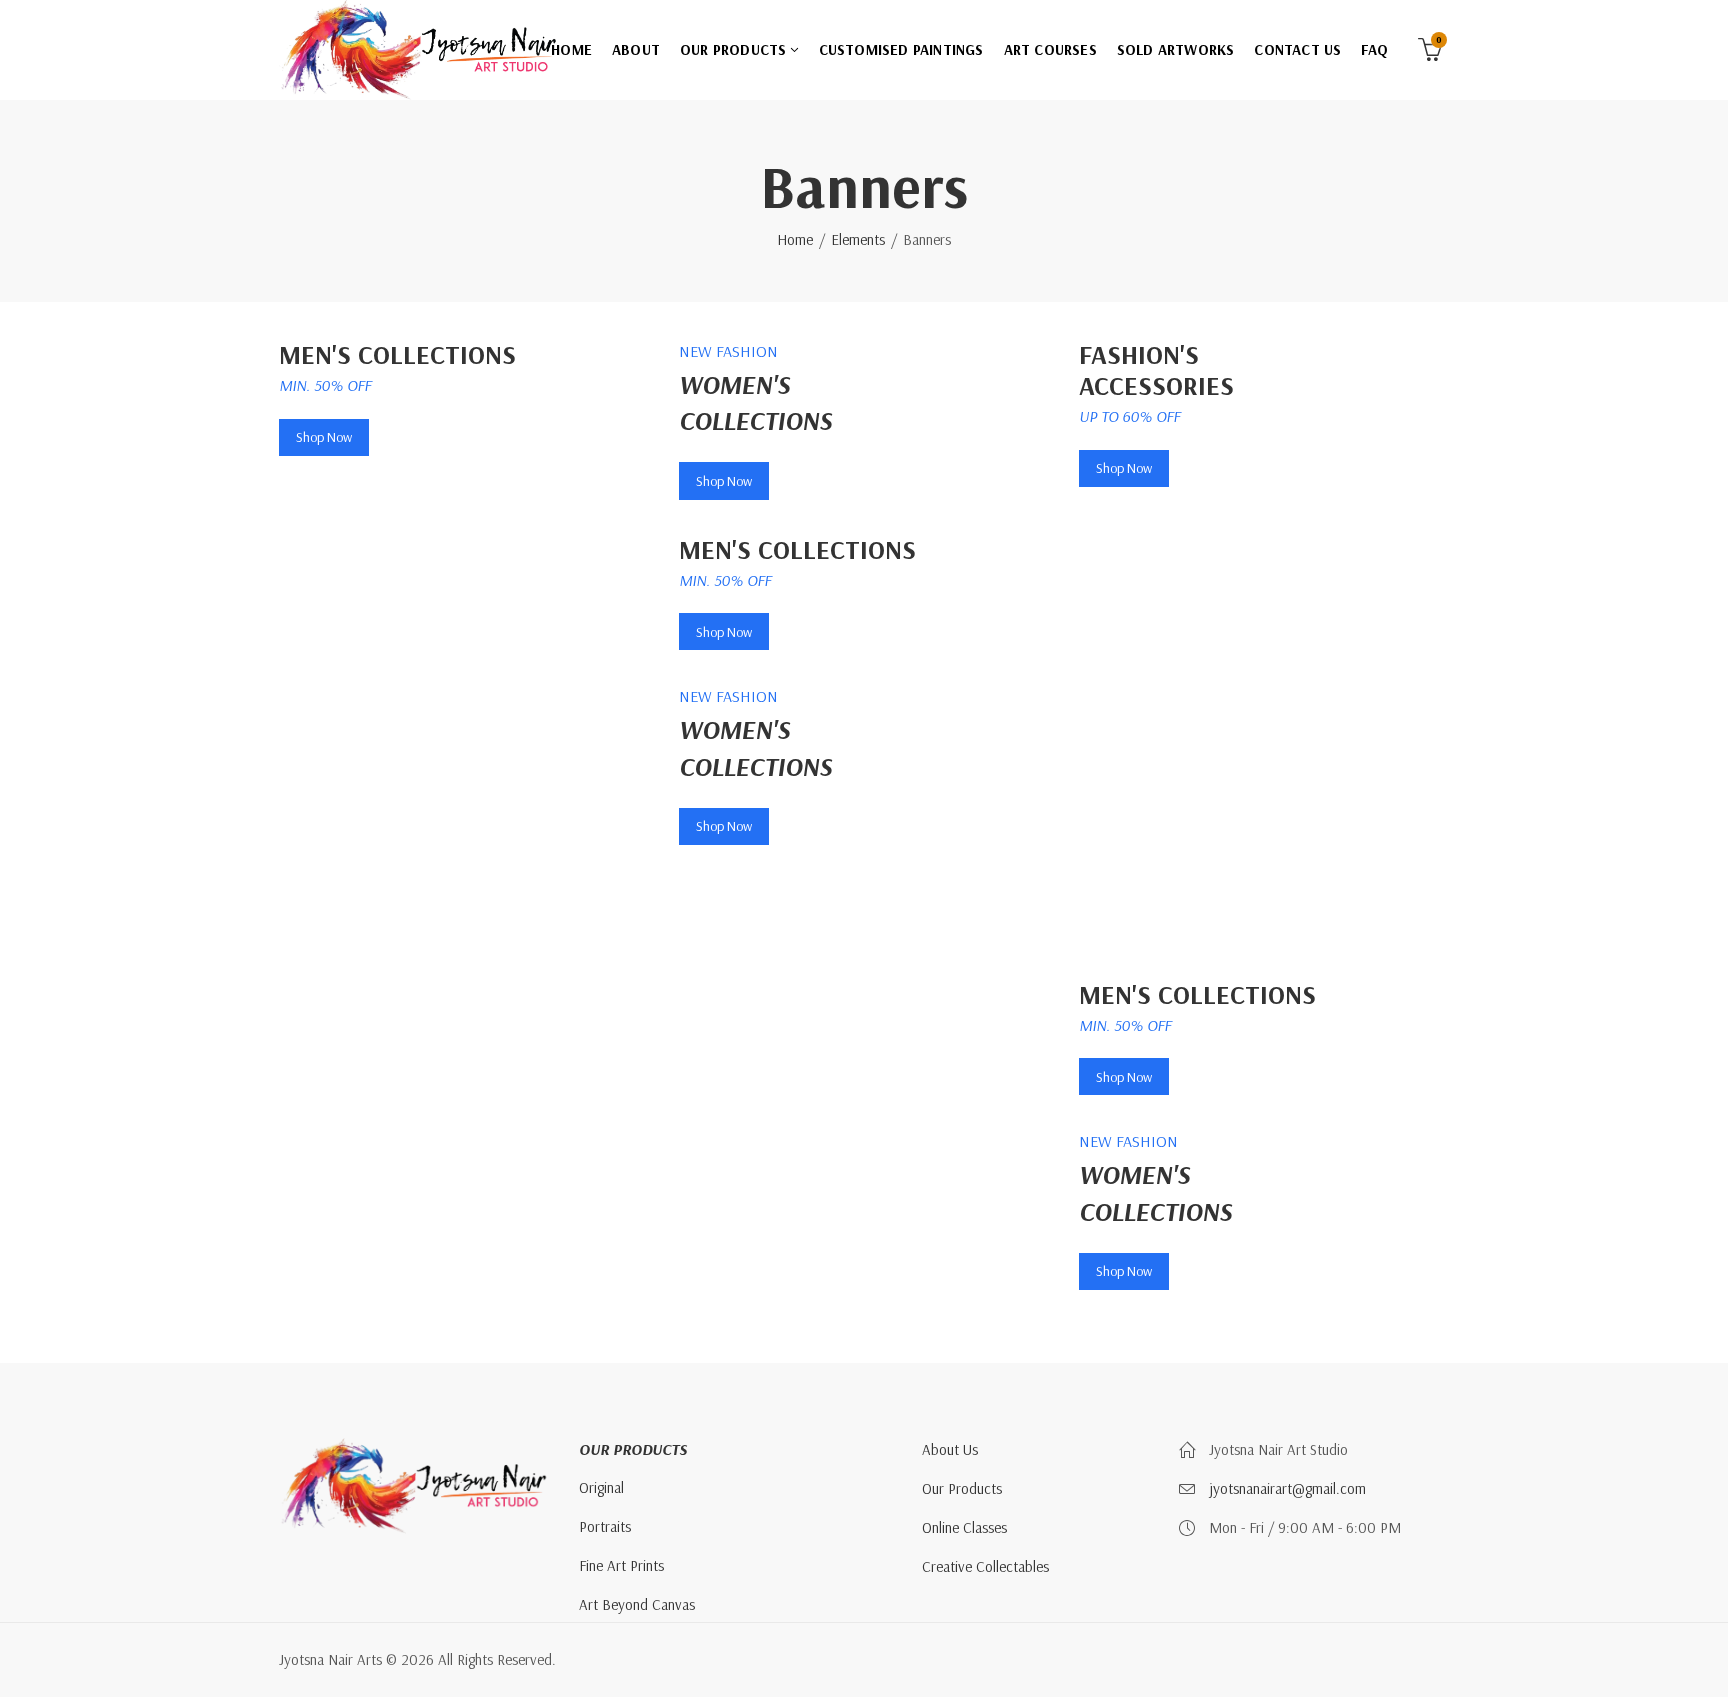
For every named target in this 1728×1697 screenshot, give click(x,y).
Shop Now (324, 437)
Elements (858, 239)
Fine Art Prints (621, 1565)
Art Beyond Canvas (637, 1604)
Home (795, 239)
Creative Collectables (985, 1566)
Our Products (962, 1488)
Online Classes (964, 1527)
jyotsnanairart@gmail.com (1287, 1488)
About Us (950, 1449)
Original (601, 1487)
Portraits (605, 1526)
